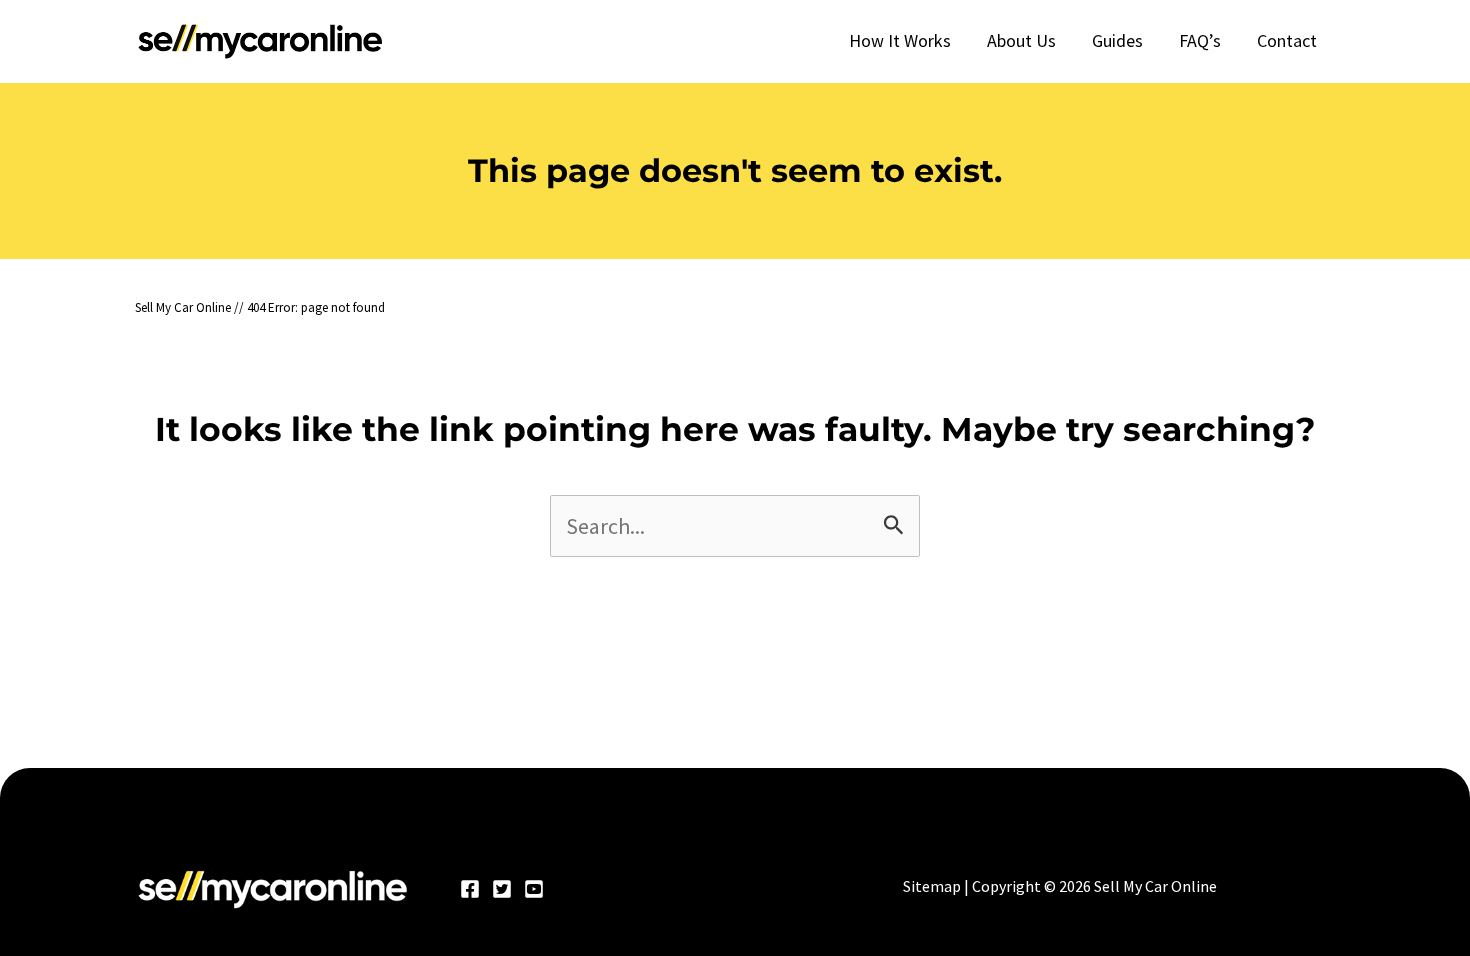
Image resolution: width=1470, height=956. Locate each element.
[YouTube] (534, 889)
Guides (1117, 40)
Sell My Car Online (183, 307)
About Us (1021, 40)
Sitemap (932, 886)
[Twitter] (502, 889)
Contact (1287, 40)
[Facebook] (470, 889)
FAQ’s (1200, 40)
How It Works (900, 40)
